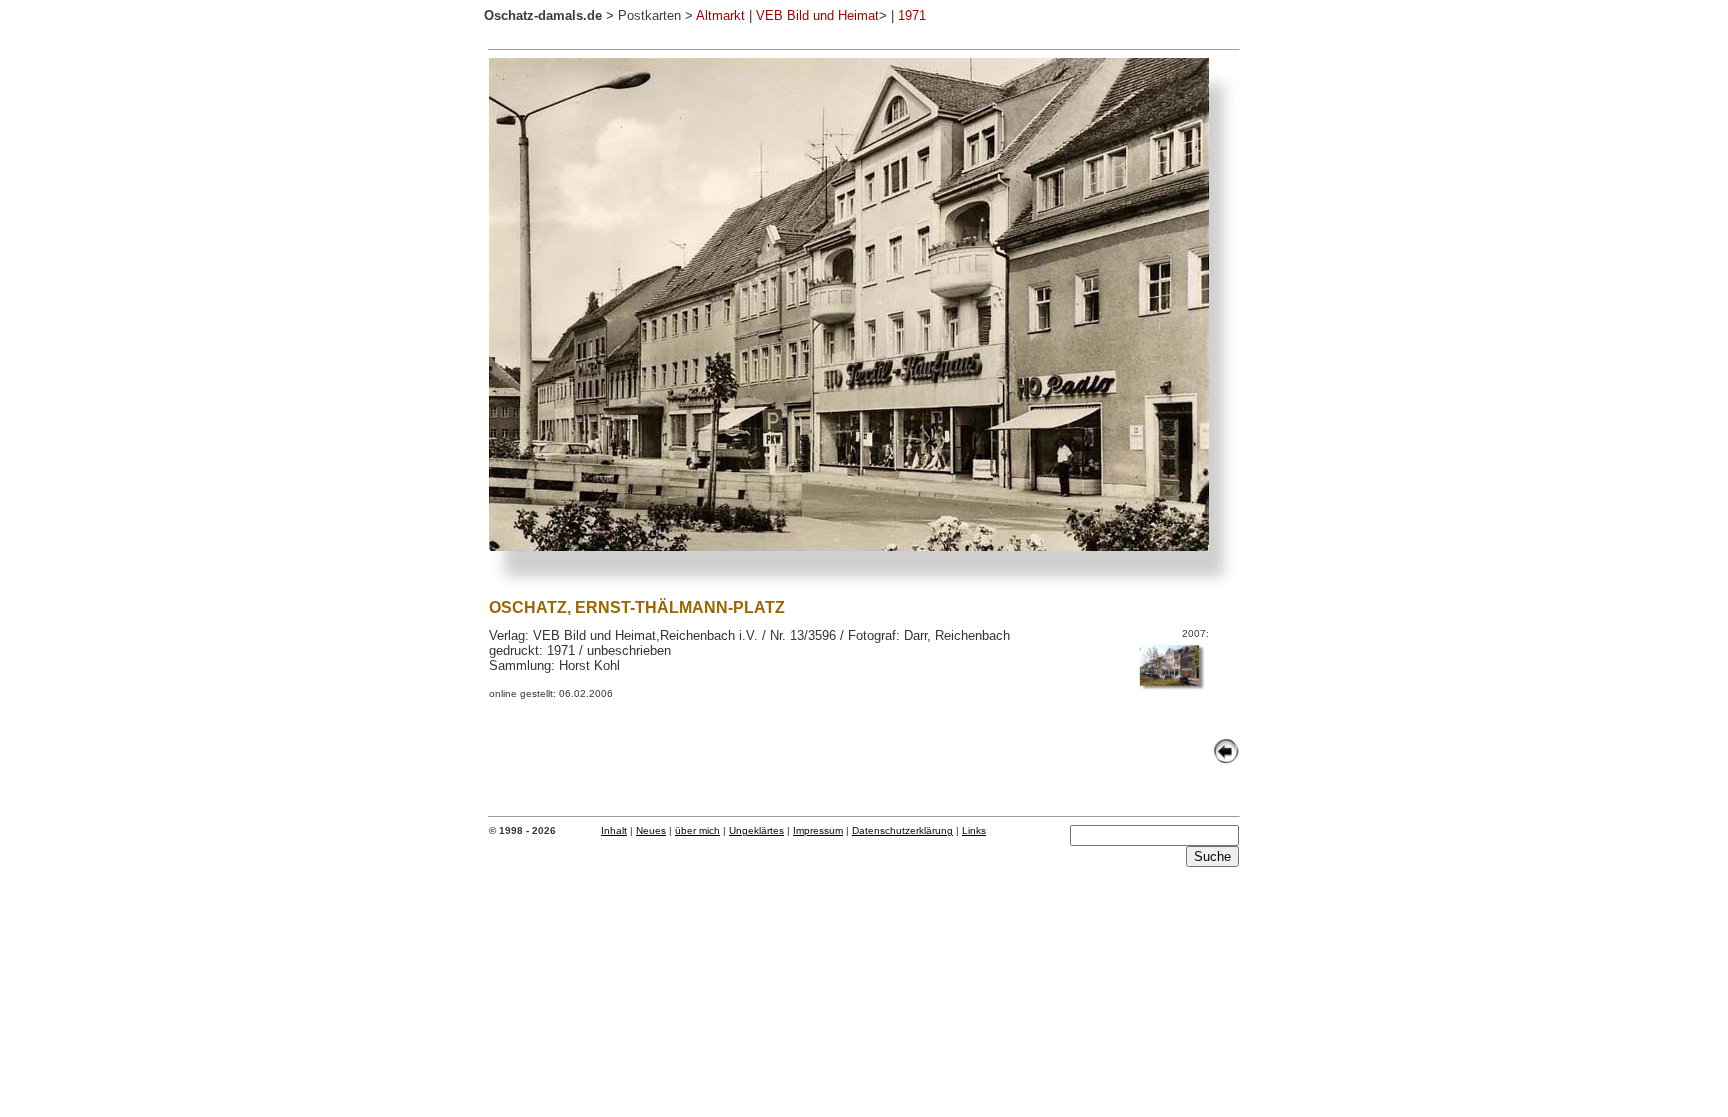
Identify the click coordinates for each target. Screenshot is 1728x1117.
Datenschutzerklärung (902, 830)
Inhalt (614, 830)
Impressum (818, 830)
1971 (912, 15)
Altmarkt (720, 15)
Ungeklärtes (756, 830)
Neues (651, 830)
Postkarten (649, 15)
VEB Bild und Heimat (817, 15)
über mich (697, 830)
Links (974, 830)
